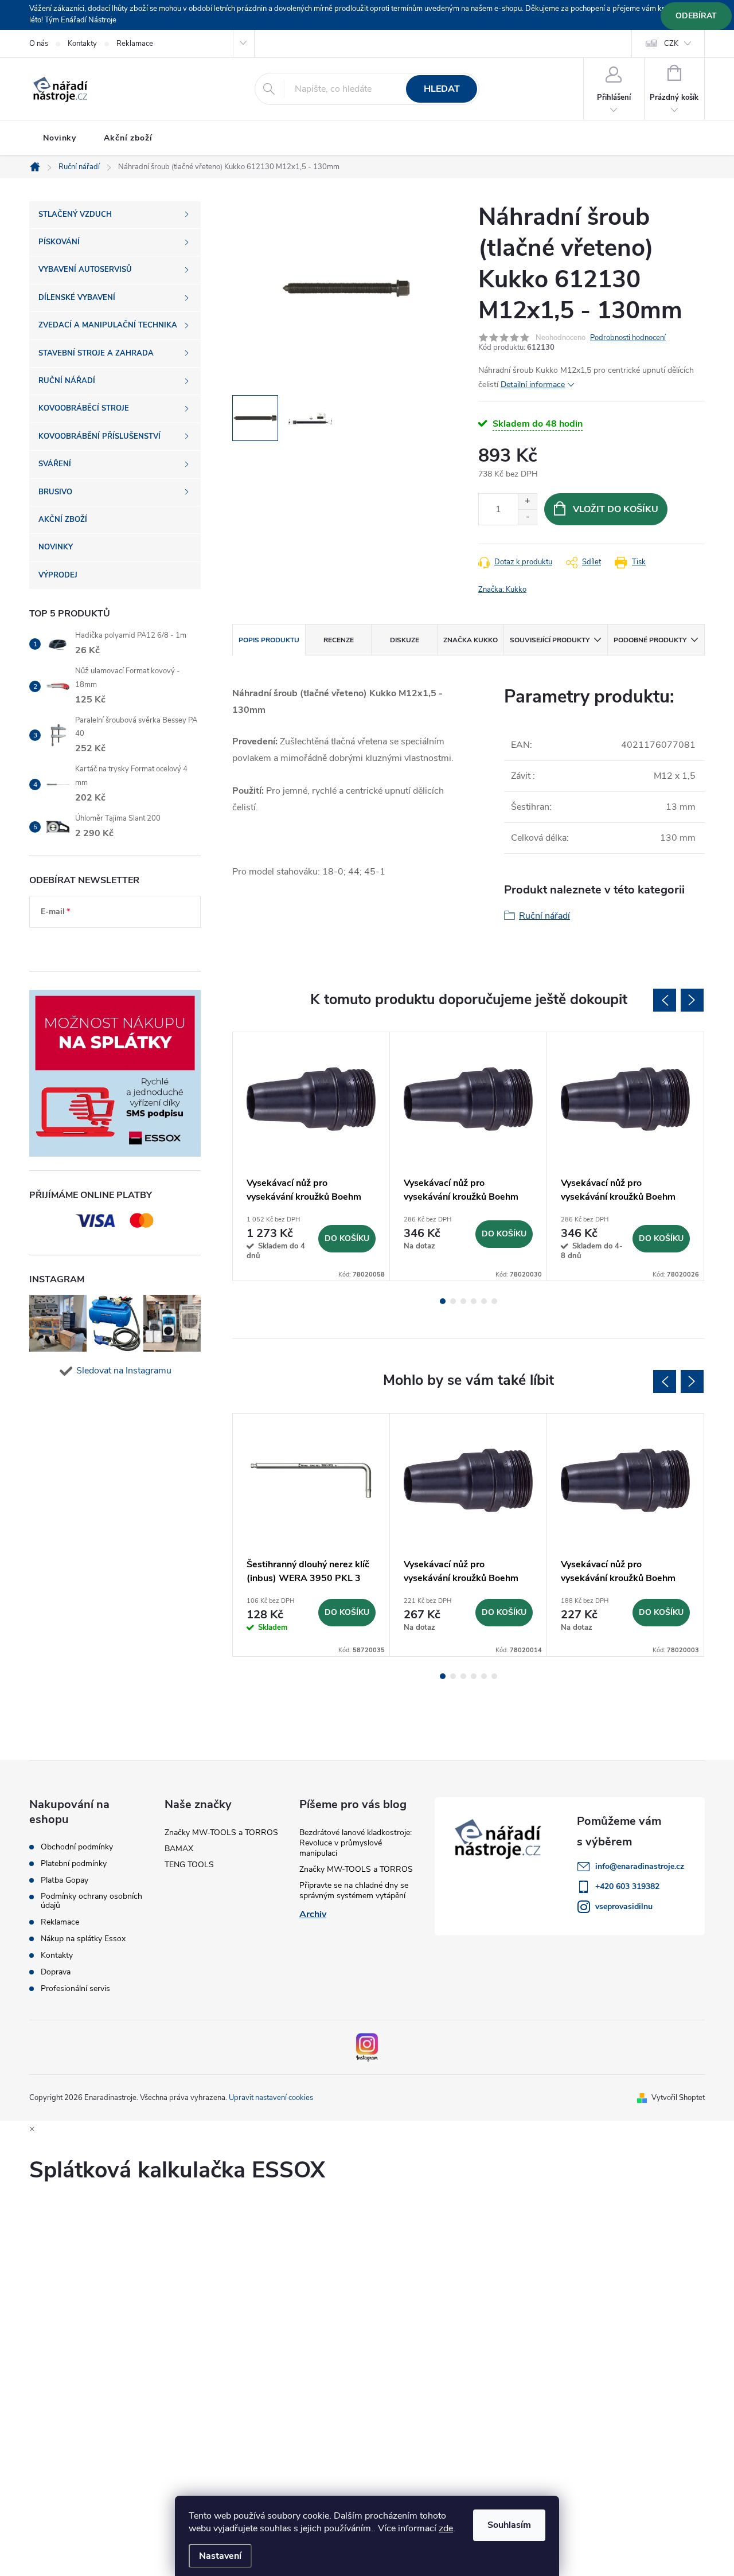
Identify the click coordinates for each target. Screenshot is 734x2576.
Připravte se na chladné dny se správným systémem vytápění (354, 1890)
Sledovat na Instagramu (124, 1371)
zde (446, 2528)
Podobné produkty (650, 640)
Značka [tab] (471, 640)
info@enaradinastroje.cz (640, 1866)
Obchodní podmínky (77, 1847)
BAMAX (179, 1849)
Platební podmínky (74, 1864)
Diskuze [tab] (405, 640)
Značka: (502, 590)
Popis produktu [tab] (269, 640)
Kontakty (82, 44)
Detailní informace (533, 385)
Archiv (313, 1914)
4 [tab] (474, 1301)
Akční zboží (128, 138)
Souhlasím (509, 2525)
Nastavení (220, 2556)
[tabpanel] (311, 1156)
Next (692, 1000)
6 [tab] (494, 1301)
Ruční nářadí (544, 916)
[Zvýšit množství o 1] (527, 501)
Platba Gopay (65, 1880)
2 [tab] (453, 1301)
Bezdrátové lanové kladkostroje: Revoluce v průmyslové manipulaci (356, 1843)
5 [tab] (484, 1301)
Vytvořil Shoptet (678, 2098)
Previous (665, 1000)
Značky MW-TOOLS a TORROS (221, 1833)
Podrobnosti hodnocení (628, 338)
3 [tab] (463, 1301)
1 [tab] (443, 1301)
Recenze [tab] (339, 640)
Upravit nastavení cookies (271, 2098)
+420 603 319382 (627, 1886)
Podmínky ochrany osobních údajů (91, 1901)
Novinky (60, 138)
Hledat (442, 89)
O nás (39, 44)
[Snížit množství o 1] (527, 517)
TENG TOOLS (189, 1865)
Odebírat (696, 16)
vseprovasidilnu (624, 1906)
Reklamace (135, 44)
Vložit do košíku (616, 509)
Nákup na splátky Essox (83, 1939)
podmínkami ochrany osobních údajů (106, 946)
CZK (671, 44)
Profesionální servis (75, 1989)
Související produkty (550, 640)
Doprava (56, 1972)
